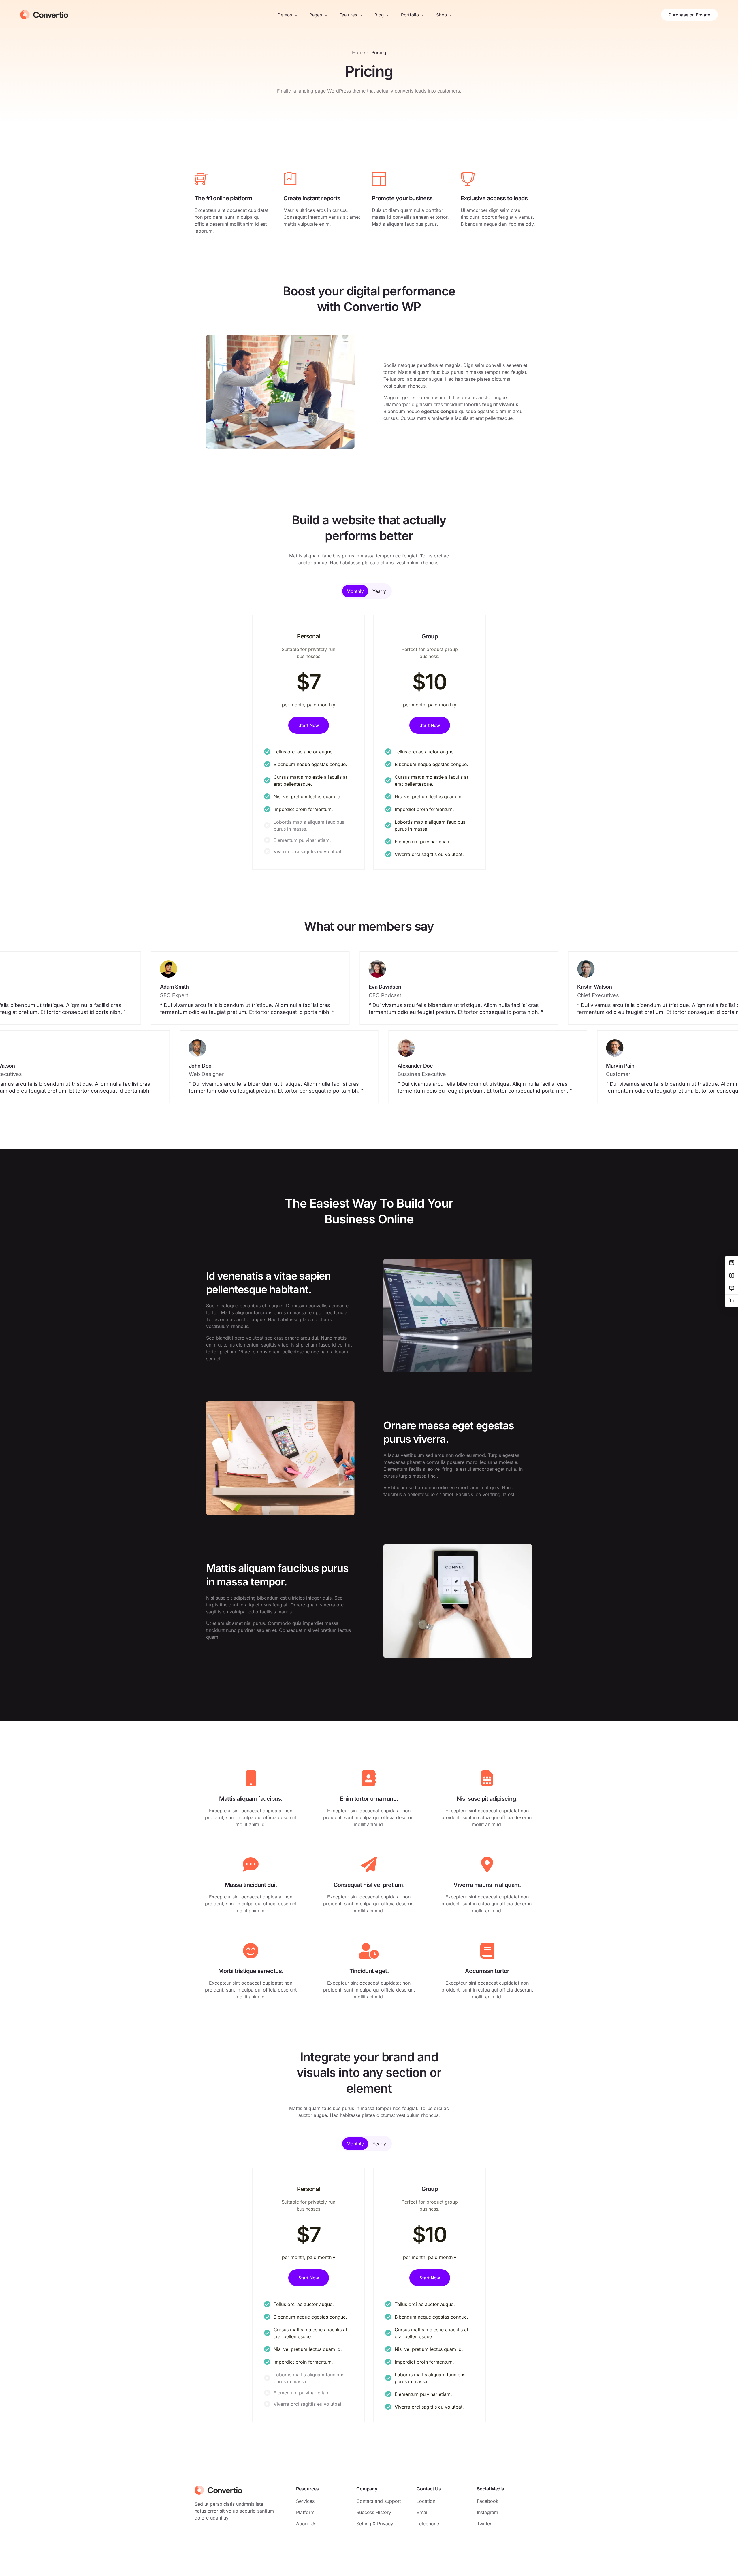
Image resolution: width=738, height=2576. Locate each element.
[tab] (355, 591)
